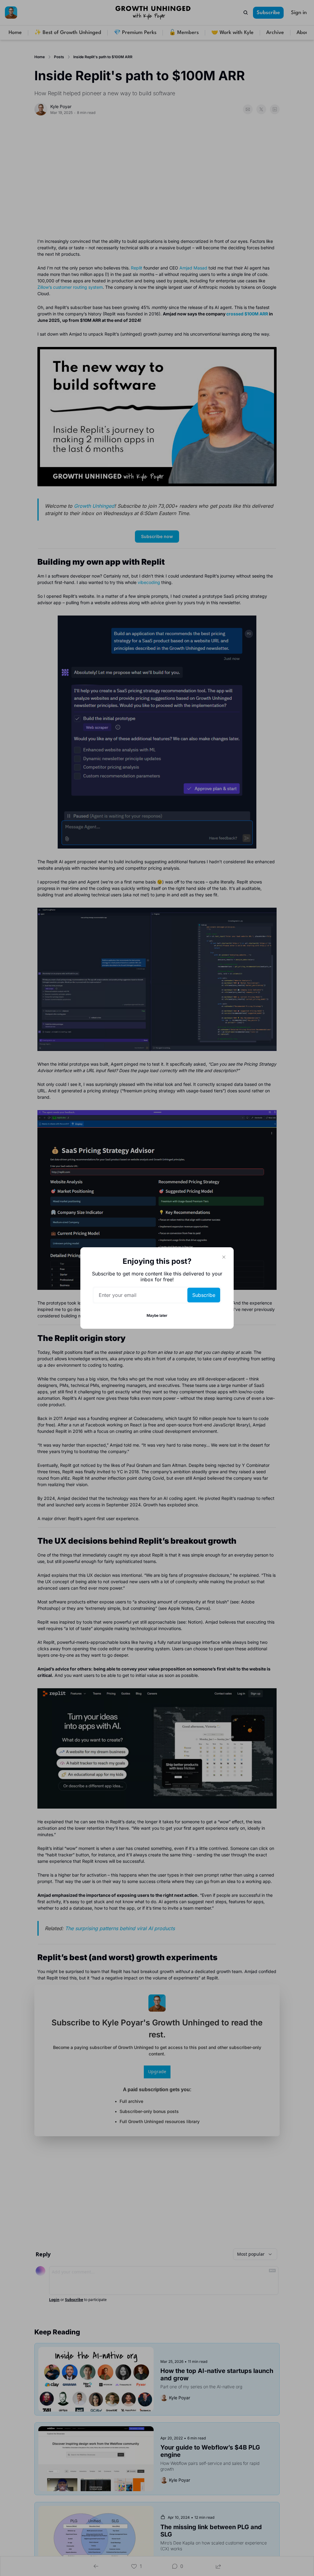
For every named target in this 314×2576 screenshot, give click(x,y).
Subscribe (204, 1295)
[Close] (224, 1257)
